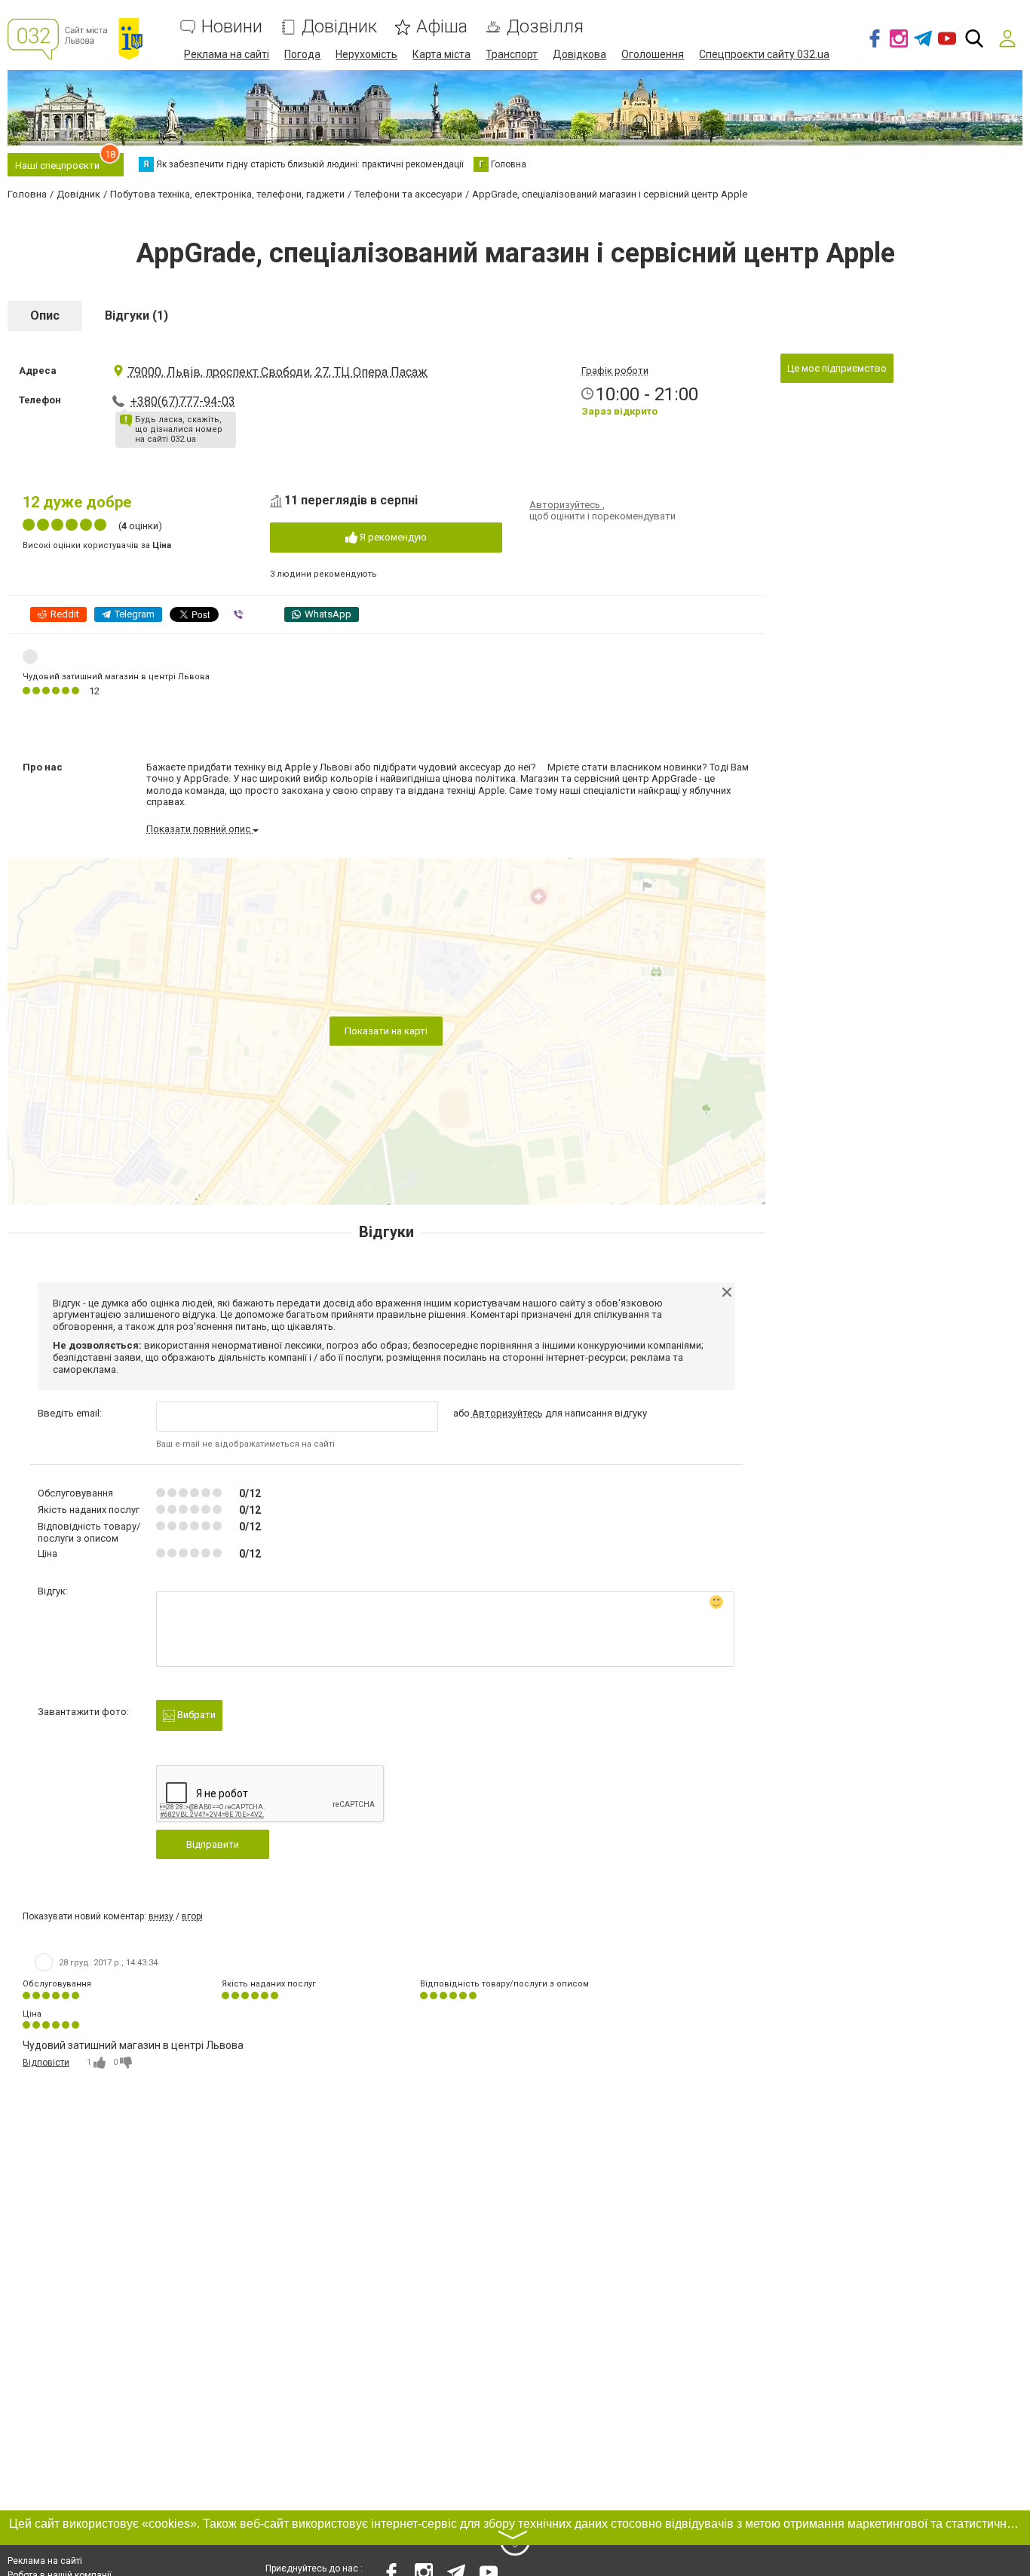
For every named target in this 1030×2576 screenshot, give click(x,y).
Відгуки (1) (136, 315)
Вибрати (195, 1715)
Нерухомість (366, 54)
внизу (161, 1916)
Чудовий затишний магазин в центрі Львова (116, 677)
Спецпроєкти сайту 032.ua (764, 54)
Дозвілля (545, 27)
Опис (45, 315)
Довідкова (579, 54)
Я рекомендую (392, 537)
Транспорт (512, 54)
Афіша (442, 27)
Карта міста (441, 54)
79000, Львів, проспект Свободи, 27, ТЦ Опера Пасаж (277, 372)
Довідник (339, 27)
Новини (232, 27)
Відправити (213, 1844)
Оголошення (653, 54)
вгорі (192, 1916)
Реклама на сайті (227, 54)
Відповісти (46, 2063)
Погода (302, 54)
